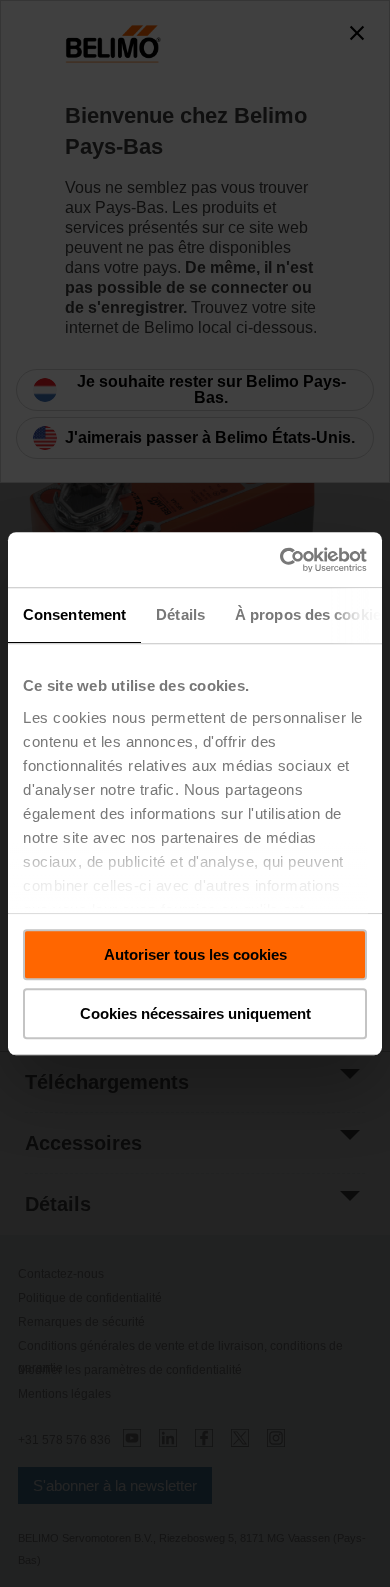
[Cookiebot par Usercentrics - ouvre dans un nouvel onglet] (280, 560)
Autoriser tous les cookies (195, 954)
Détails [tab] (180, 614)
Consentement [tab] (74, 614)
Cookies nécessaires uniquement (195, 1013)
